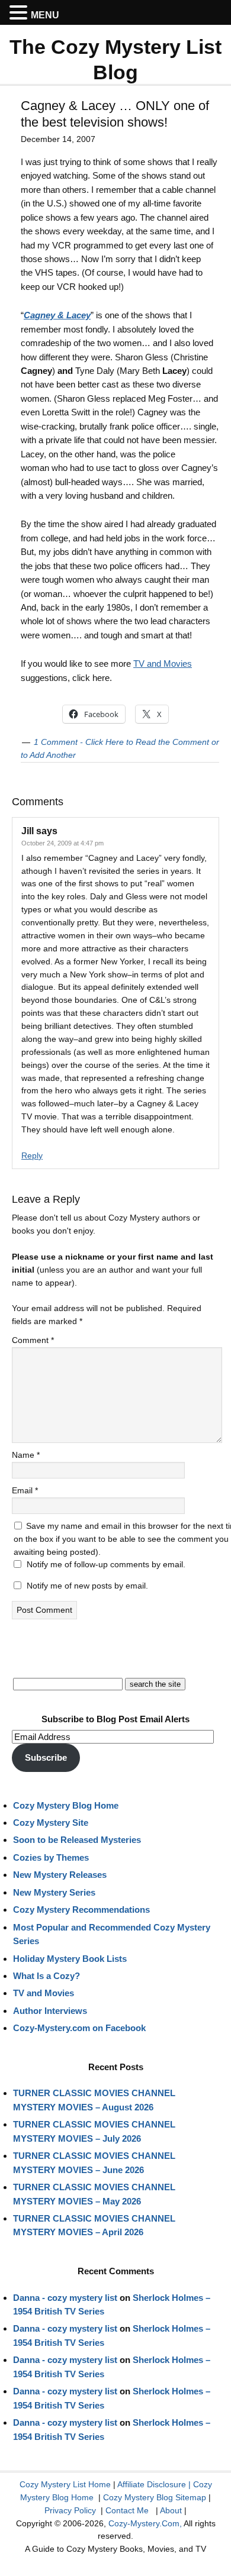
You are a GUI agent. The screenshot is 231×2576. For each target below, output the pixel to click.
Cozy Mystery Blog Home (66, 1805)
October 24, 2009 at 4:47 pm (62, 843)
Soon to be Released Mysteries (77, 1840)
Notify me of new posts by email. (87, 1586)
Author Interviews (50, 2011)
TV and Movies (163, 664)
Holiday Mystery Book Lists (70, 1959)
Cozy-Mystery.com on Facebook (79, 2028)
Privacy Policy (70, 2510)
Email (25, 1490)
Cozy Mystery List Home (65, 2484)
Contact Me (127, 2510)
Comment (33, 1340)
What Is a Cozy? (46, 1976)
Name (26, 1455)
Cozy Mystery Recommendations (81, 1910)
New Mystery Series (54, 1892)
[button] (20, 13)
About (171, 2510)
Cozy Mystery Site (51, 1823)
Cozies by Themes (51, 1857)
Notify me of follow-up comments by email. (106, 1564)
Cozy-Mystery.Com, (145, 2523)
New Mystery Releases (60, 1875)
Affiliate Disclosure (152, 2484)
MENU (45, 15)
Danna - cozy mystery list (65, 2298)
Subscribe (46, 1757)
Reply (32, 1155)
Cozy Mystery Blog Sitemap (155, 2497)
